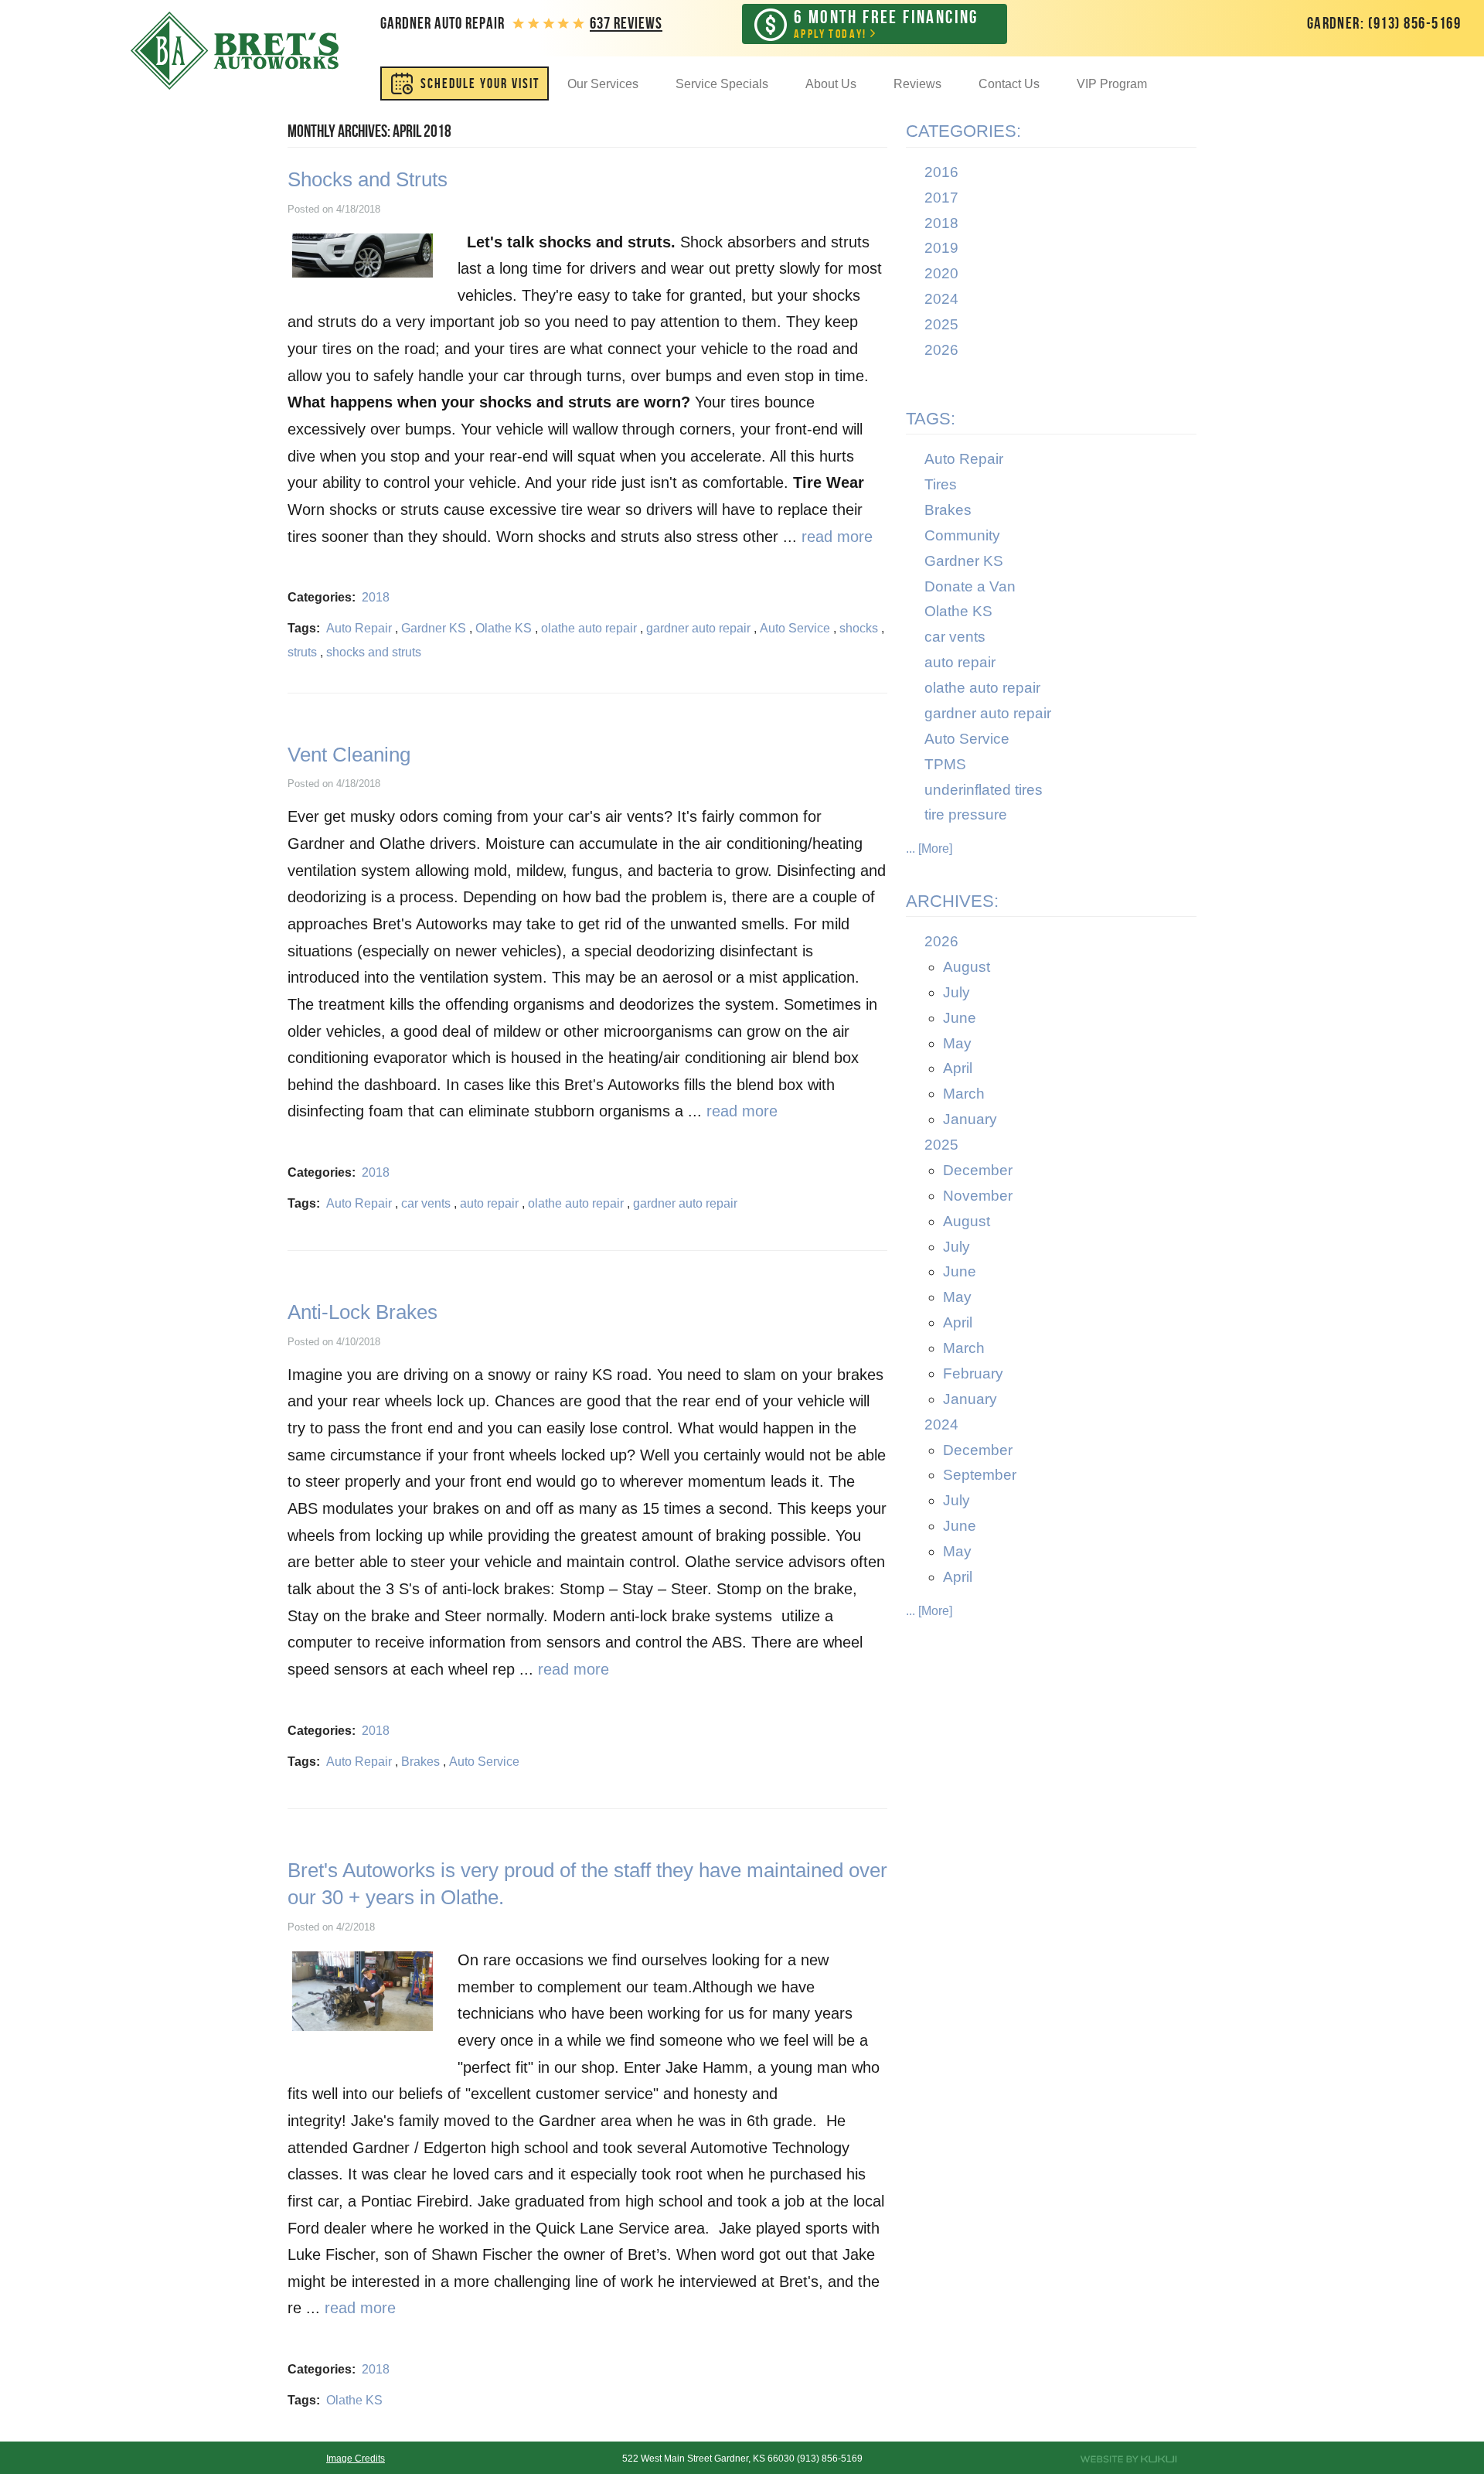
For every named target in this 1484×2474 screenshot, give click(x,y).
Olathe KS (504, 628)
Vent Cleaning (349, 755)
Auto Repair (359, 628)
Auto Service (795, 628)
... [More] (929, 849)
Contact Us (1009, 84)
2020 (941, 273)
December (978, 1170)
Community (962, 535)
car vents (426, 1203)
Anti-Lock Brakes (362, 1312)
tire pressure (966, 814)
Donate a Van (970, 586)
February (973, 1373)
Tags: (931, 419)
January (970, 1119)
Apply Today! (886, 24)
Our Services (603, 84)
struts (302, 652)
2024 (941, 299)
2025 (941, 324)
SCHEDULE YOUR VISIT (480, 83)
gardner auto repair (698, 628)
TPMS (945, 764)
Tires (941, 484)
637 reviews (626, 23)
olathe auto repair (589, 628)
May (957, 1043)
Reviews (917, 84)
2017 (941, 198)
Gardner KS (434, 628)
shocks (859, 628)
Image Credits (356, 2459)
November (978, 1196)
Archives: (952, 901)
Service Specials (722, 84)
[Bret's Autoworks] (235, 51)
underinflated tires (984, 790)
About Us (831, 84)
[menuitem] (465, 83)
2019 (941, 248)
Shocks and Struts (368, 179)
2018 (376, 597)
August (967, 967)
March (964, 1094)
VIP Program (1112, 84)
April (958, 1068)
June (960, 1018)
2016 (941, 172)
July (956, 992)
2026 (941, 350)
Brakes (420, 1762)
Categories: (963, 131)
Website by (1128, 2459)
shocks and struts (374, 652)
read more (837, 537)
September (980, 1475)
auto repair (489, 1203)
